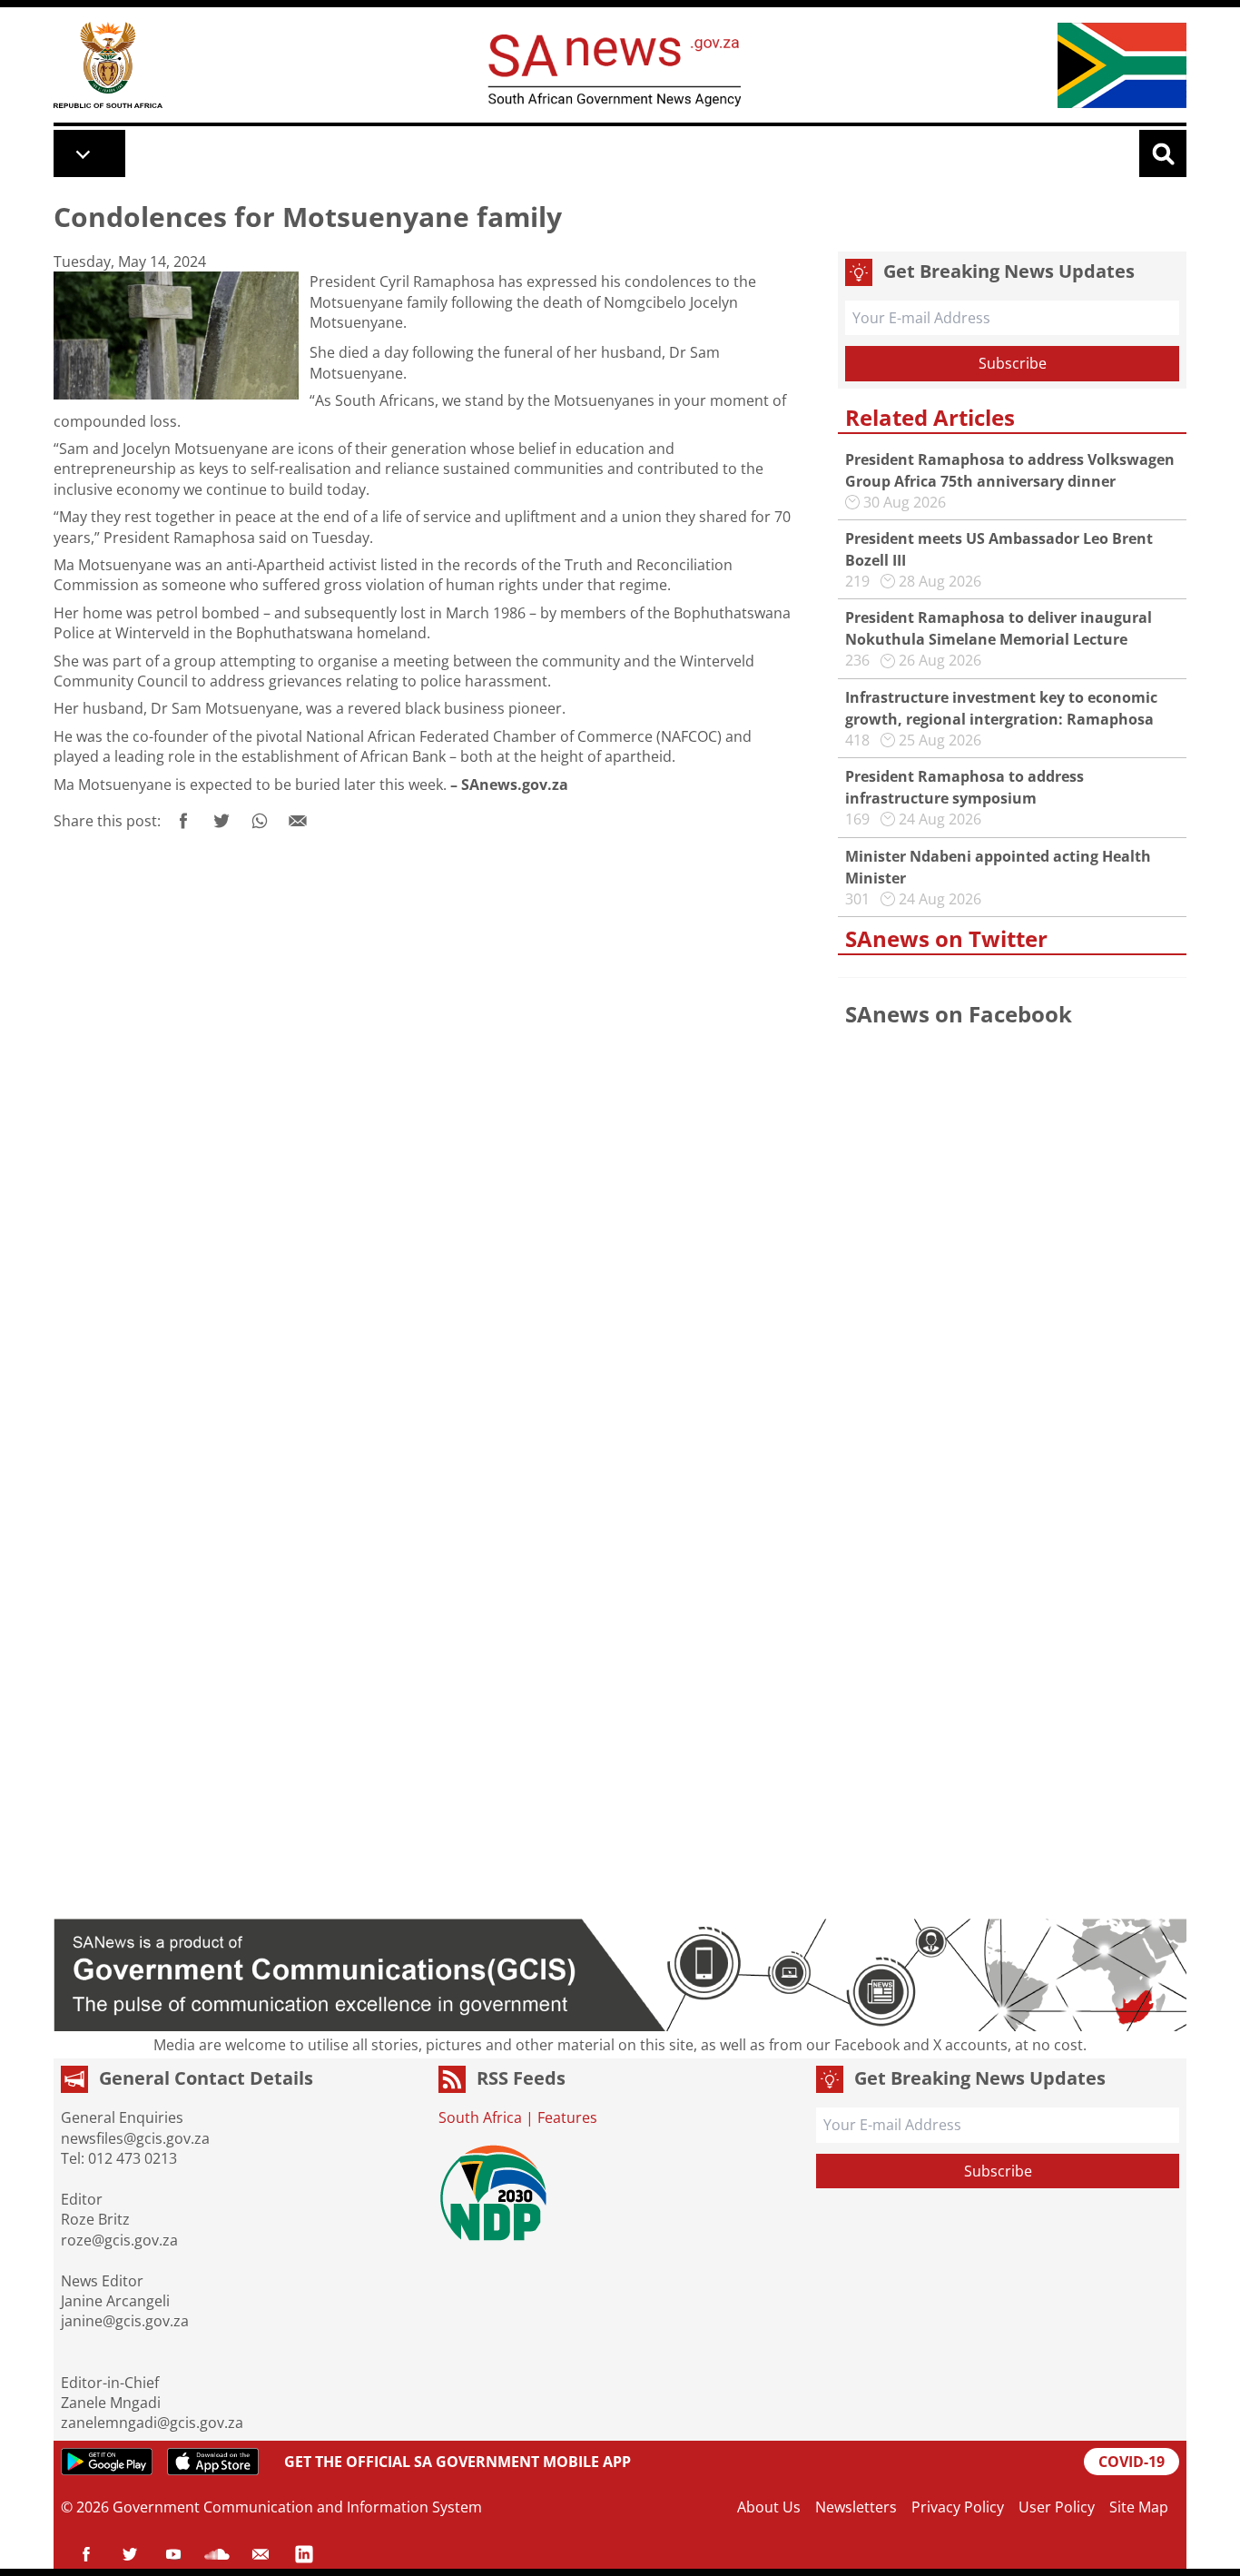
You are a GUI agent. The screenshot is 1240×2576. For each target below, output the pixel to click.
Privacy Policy (958, 2507)
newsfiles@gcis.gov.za (135, 2138)
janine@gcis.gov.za (125, 2321)
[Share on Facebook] (183, 821)
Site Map (1139, 2507)
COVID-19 (1132, 2462)
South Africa (480, 2117)
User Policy (1057, 2507)
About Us (769, 2507)
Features (567, 2117)
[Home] (108, 65)
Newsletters (856, 2507)
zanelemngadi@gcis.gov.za (152, 2423)
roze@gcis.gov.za (119, 2240)
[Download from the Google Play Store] (107, 2462)
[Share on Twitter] (221, 821)
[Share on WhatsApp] (260, 821)
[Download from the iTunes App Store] (213, 2462)
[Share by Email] (298, 821)
